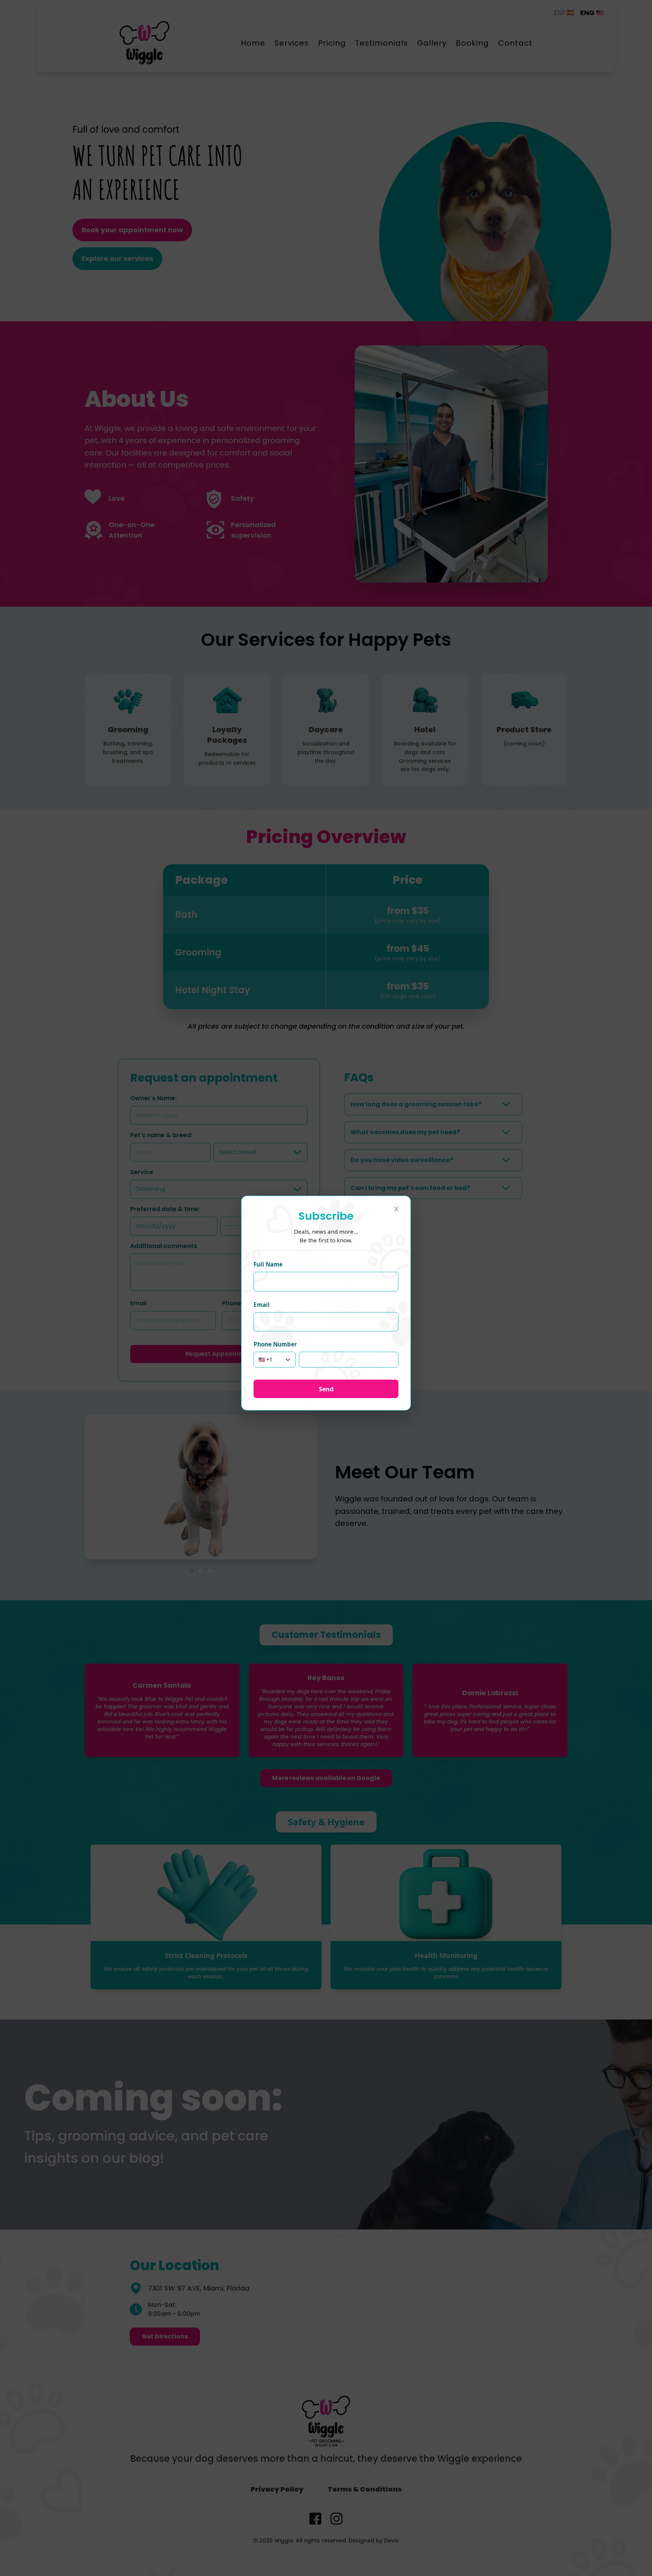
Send (326, 1389)
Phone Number (275, 1344)
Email (262, 1305)
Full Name (268, 1264)
